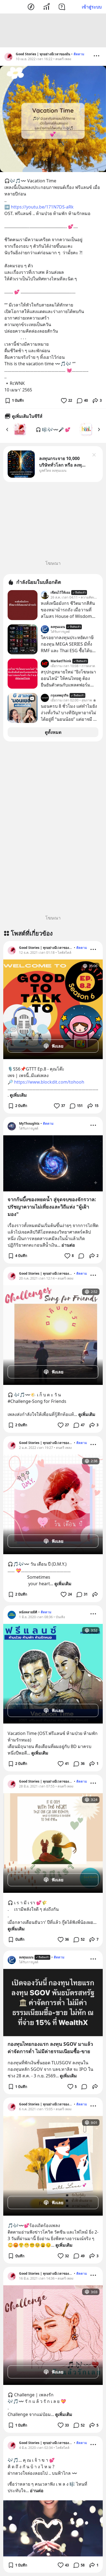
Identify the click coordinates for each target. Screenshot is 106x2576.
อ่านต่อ (68, 1245)
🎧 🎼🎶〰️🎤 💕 (53, 430)
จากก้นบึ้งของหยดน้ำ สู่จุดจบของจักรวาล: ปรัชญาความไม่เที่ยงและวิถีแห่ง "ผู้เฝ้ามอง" (52, 1207)
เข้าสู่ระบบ (92, 7)
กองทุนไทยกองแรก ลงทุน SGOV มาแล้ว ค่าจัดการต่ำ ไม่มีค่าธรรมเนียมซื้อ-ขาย (50, 2048)
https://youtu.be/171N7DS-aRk (42, 207)
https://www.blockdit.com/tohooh (49, 1082)
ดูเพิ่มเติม (18, 1095)
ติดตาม (79, 54)
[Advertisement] (53, 30)
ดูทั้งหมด (53, 732)
